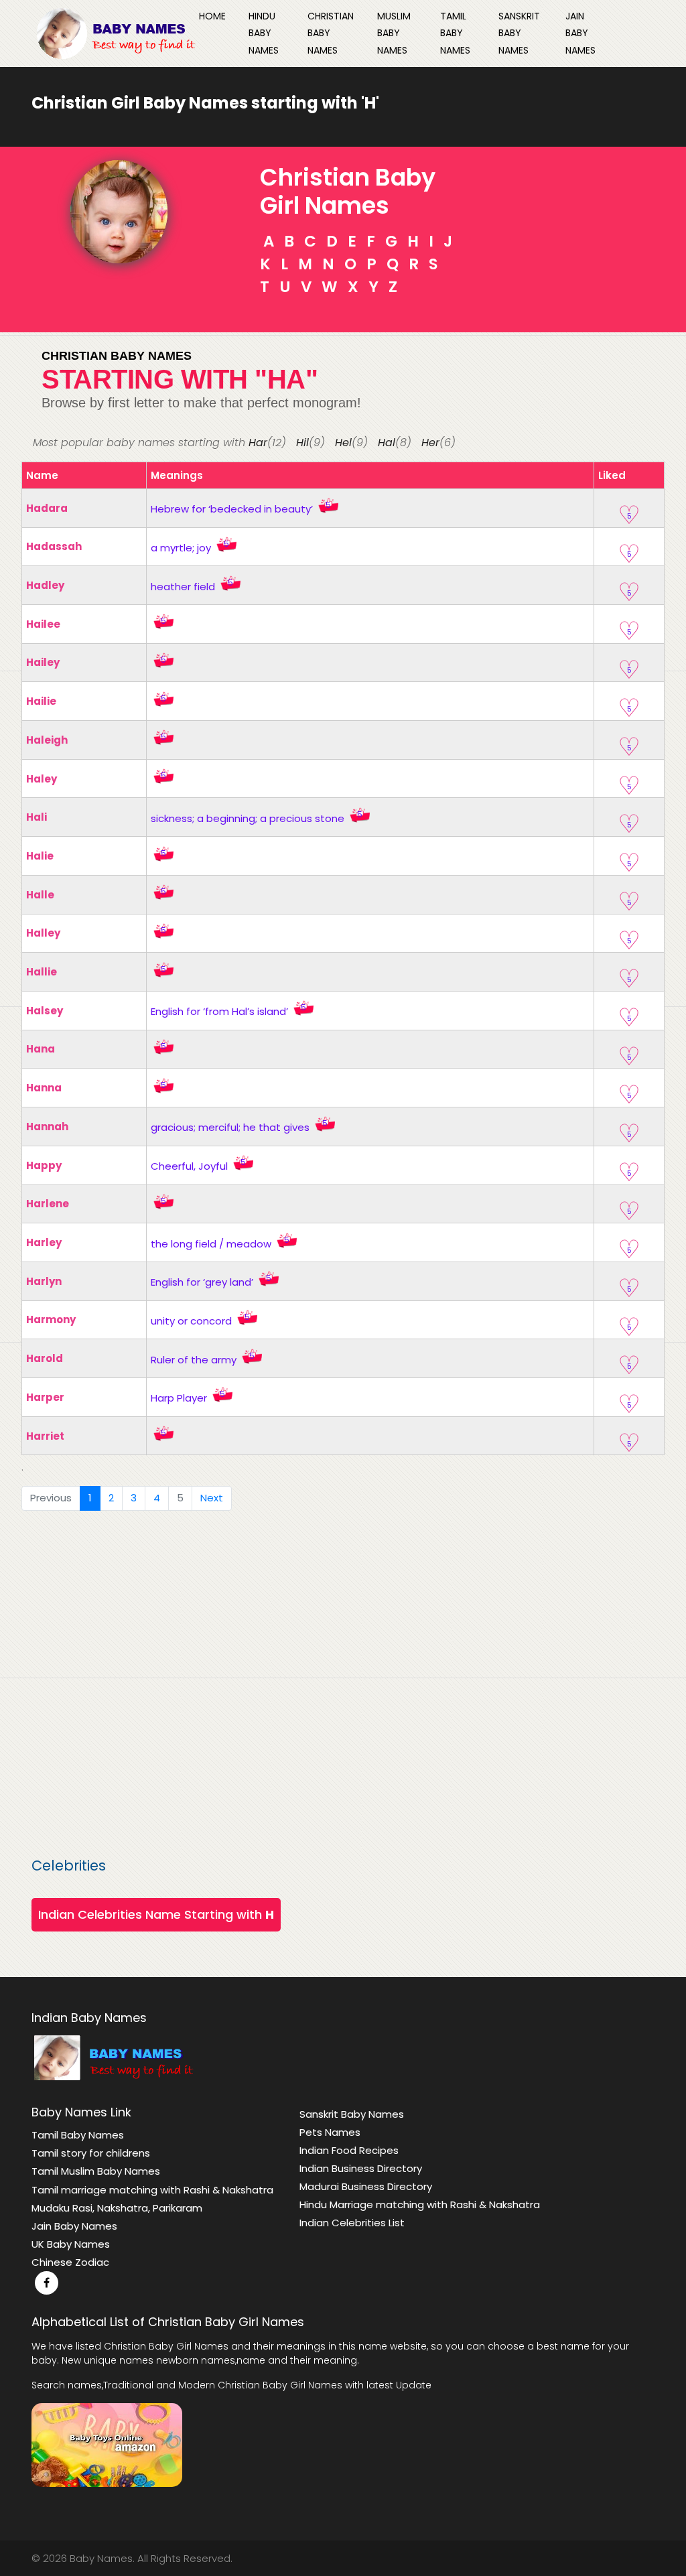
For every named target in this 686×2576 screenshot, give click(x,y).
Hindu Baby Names (264, 33)
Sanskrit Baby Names (519, 33)
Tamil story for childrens (91, 2153)
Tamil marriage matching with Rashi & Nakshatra (152, 2190)
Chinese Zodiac (70, 2262)
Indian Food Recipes (349, 2150)
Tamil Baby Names (455, 33)
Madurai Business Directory (366, 2186)
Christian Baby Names (331, 33)
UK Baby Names (71, 2244)
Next (212, 1498)
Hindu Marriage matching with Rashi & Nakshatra (420, 2205)
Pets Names (330, 2132)
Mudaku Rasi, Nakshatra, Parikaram (117, 2208)
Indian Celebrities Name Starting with (156, 1914)
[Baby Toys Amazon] (107, 2444)
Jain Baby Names (580, 33)
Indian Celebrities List (352, 2223)
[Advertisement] (343, 1685)
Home (212, 16)
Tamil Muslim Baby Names (96, 2171)
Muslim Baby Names (394, 33)
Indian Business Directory (361, 2168)
